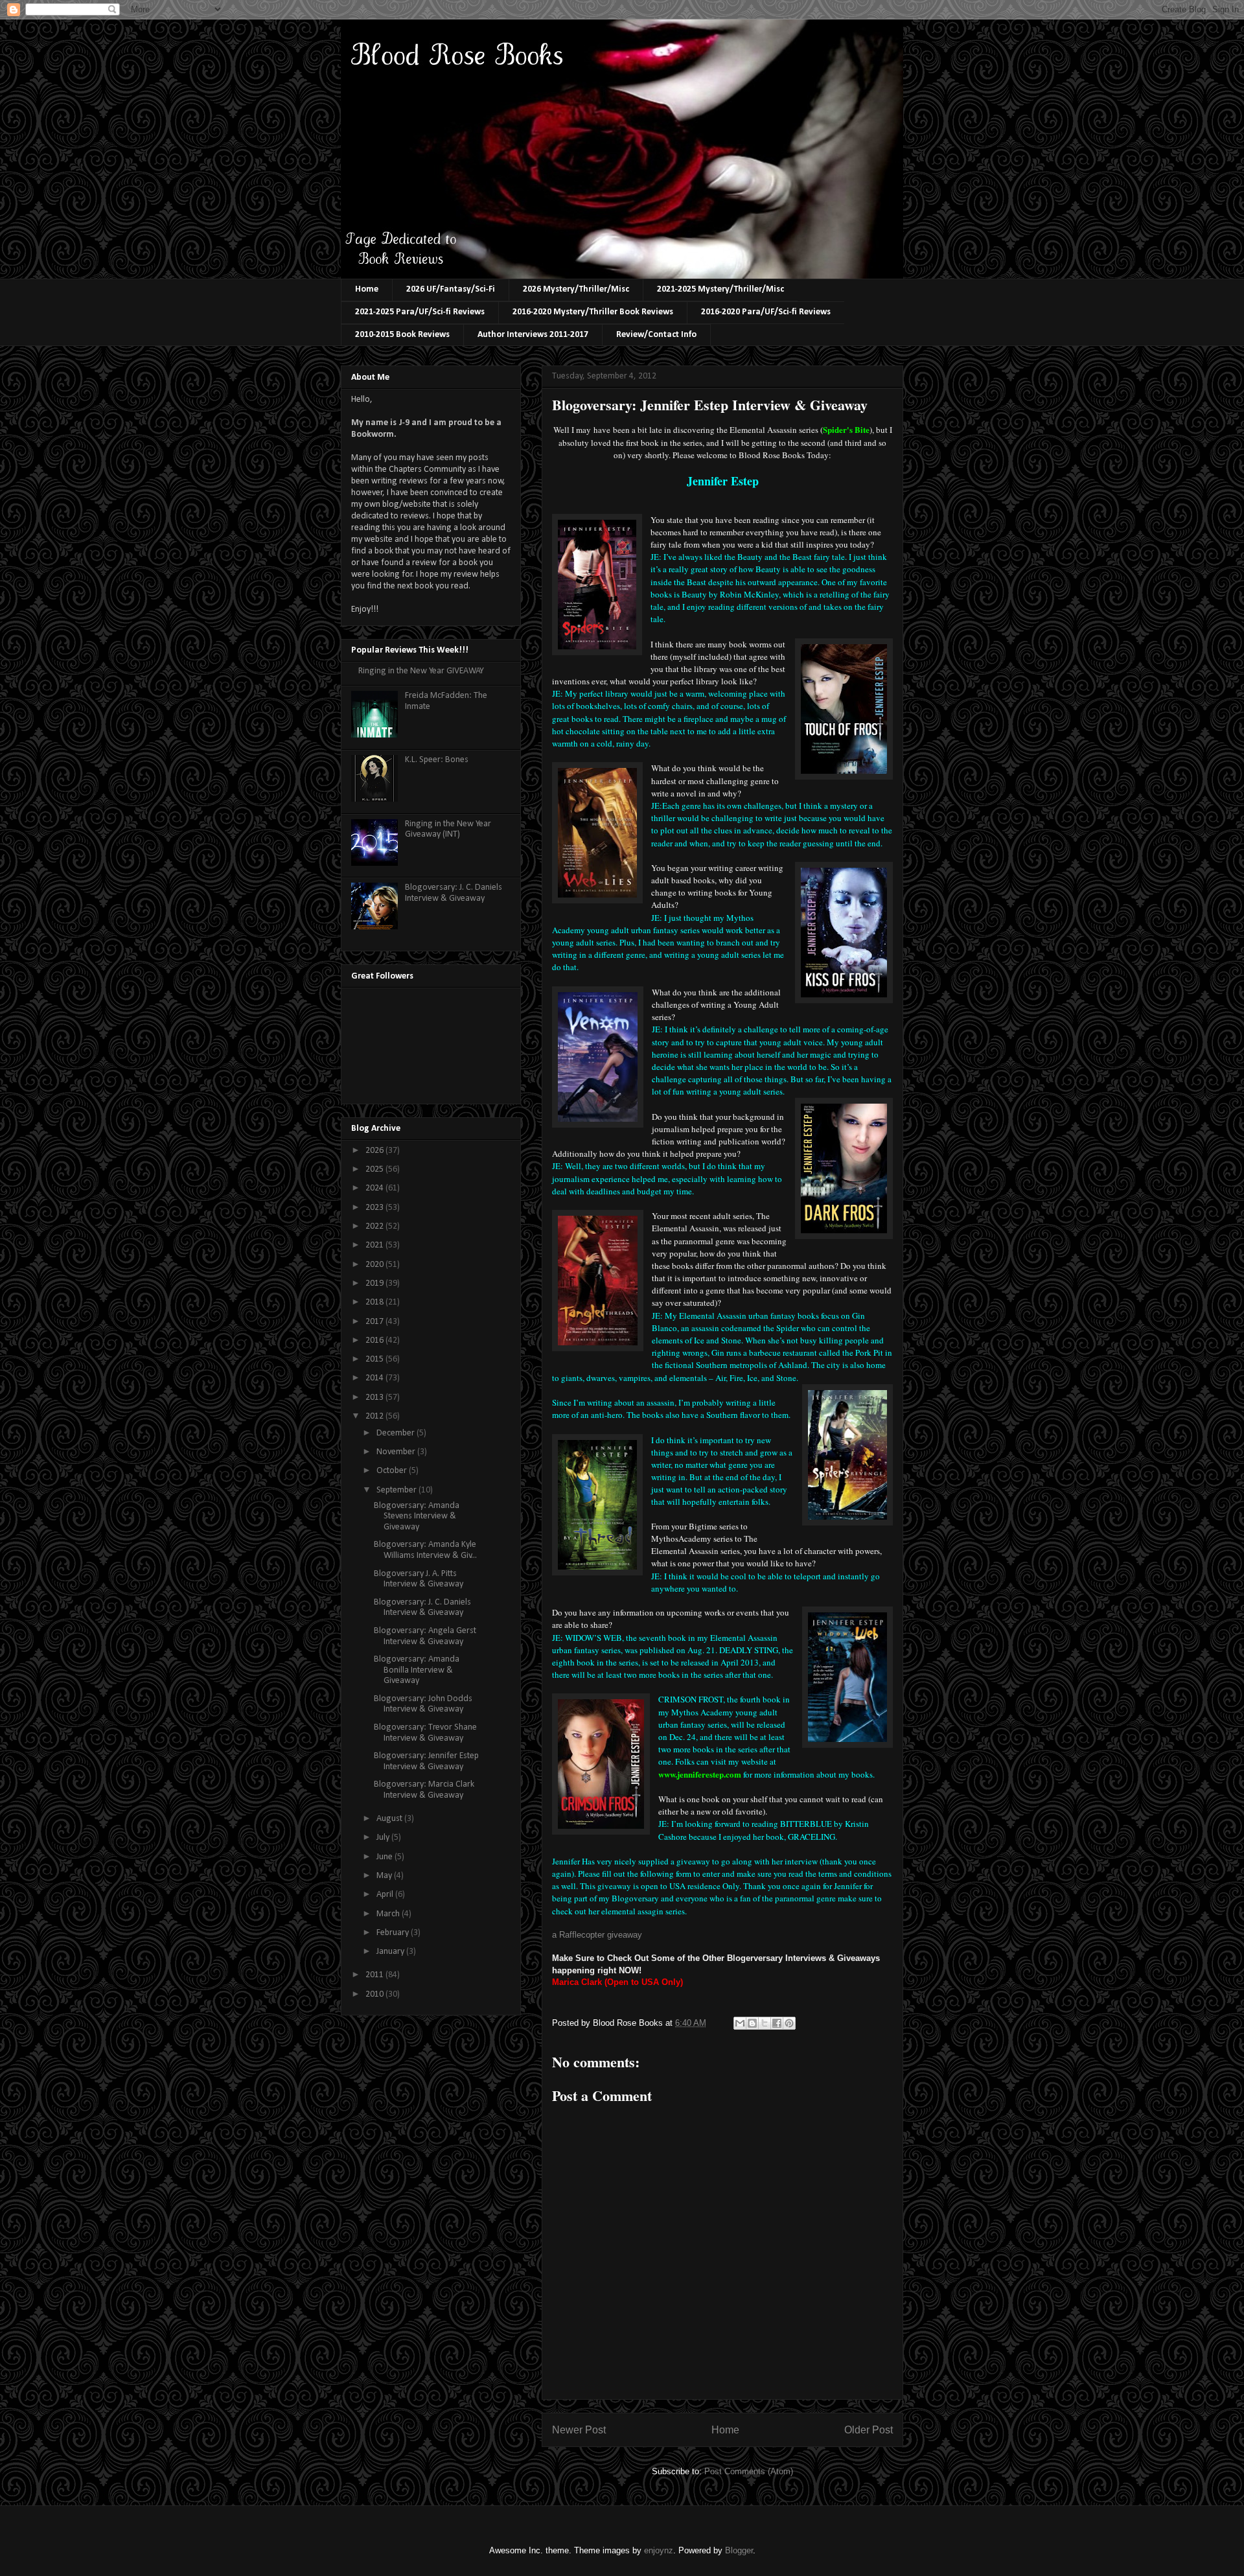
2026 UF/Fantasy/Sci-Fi (451, 289)
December (397, 1433)
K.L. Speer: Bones (437, 760)
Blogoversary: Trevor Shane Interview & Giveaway (425, 1733)
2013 (375, 1398)
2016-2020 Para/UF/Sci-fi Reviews (766, 312)
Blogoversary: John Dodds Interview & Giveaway (423, 1704)
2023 (375, 1208)
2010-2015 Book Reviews (402, 335)
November (397, 1452)
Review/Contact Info (656, 335)
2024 (375, 1188)
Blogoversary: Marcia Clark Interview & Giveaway (424, 1790)
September (397, 1490)
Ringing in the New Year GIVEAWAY (421, 671)
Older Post (869, 2430)
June (386, 1857)
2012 (375, 1416)
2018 (375, 1302)
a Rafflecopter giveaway (597, 1935)
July (384, 1838)
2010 (375, 1994)
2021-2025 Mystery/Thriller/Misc (720, 289)
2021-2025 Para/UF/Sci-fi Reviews (420, 312)
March (389, 1914)
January (391, 1952)
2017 (375, 1322)
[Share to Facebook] (777, 2023)
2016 (375, 1340)
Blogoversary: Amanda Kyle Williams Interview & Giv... (425, 1550)
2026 (375, 1151)
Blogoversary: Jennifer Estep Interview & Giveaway (426, 1761)
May (385, 1876)
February (394, 1933)
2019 (375, 1283)
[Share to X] (765, 2023)
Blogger (739, 2550)
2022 (375, 1226)
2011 (375, 1975)
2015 (375, 1359)
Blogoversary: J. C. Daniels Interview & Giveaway (454, 893)
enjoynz (659, 2550)
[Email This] (740, 2023)
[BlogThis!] (752, 2023)
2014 (375, 1378)
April (386, 1895)
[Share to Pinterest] (789, 2023)
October (393, 1471)
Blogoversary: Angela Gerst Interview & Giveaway (425, 1636)
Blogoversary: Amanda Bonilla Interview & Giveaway (417, 1670)
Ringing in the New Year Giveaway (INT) (448, 830)
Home (367, 289)
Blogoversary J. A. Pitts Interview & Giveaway (419, 1579)
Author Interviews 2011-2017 (533, 335)
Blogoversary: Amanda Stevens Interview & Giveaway (417, 1517)
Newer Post (579, 2430)
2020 (375, 1265)
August (390, 1819)
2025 (375, 1169)
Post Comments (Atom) (749, 2471)
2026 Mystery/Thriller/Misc (576, 289)
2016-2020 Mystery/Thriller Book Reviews (593, 312)
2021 (375, 1245)
